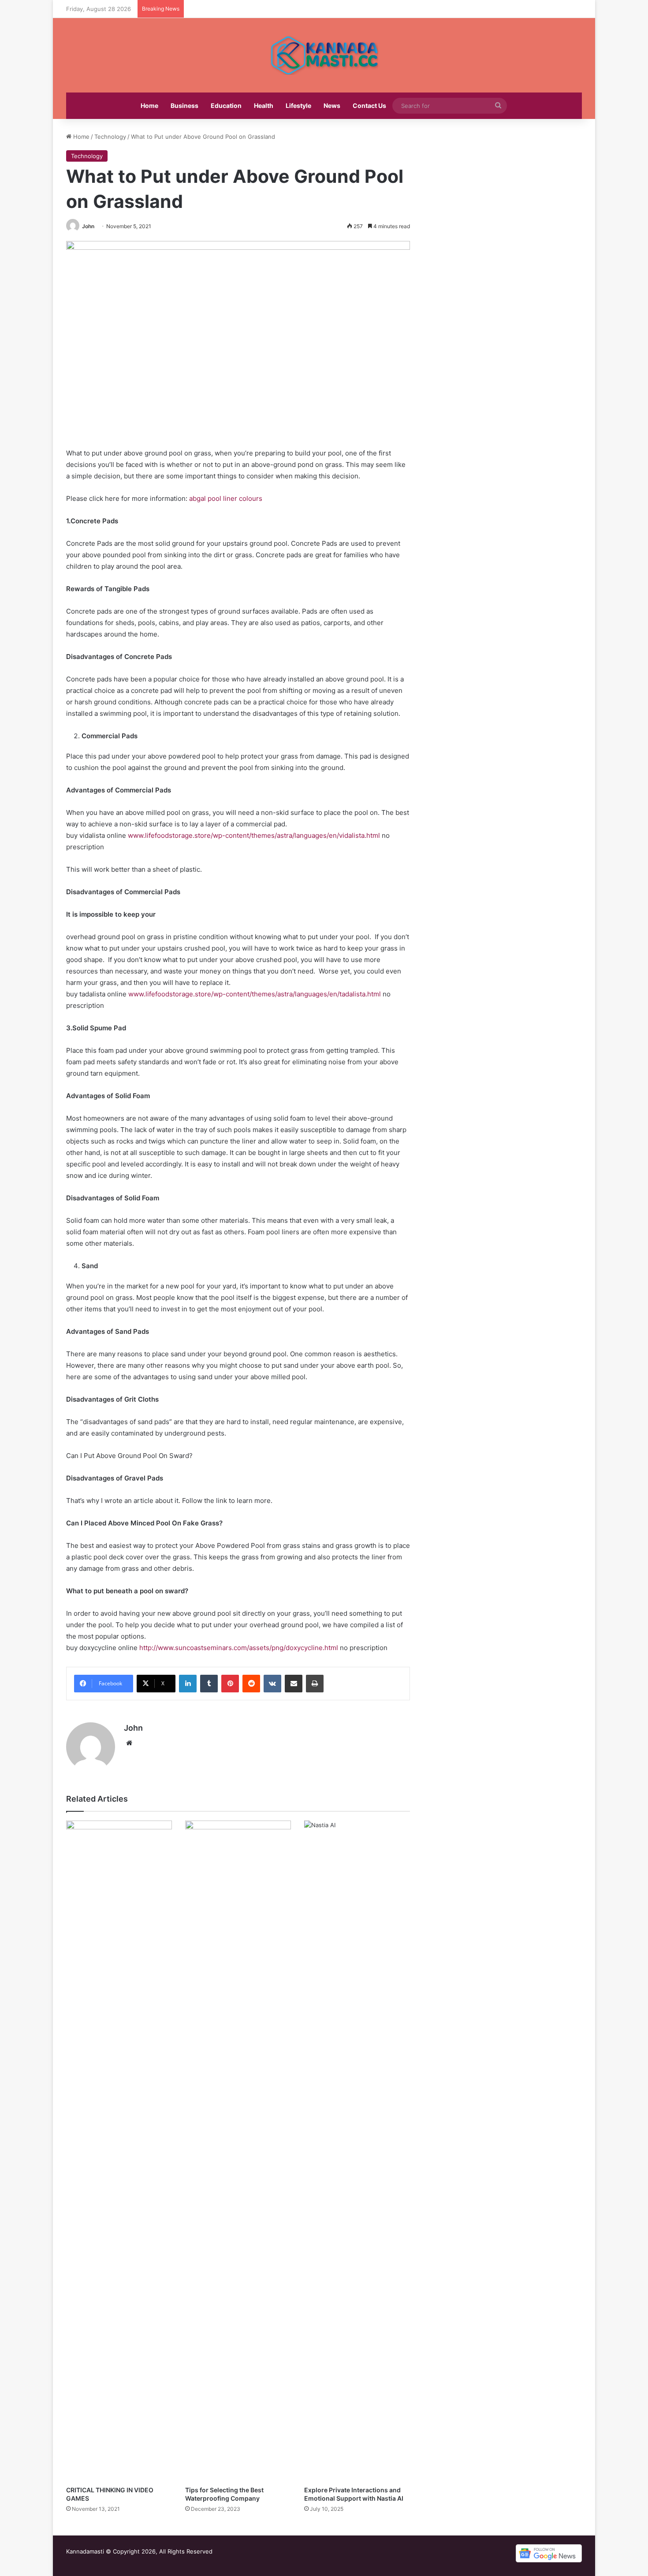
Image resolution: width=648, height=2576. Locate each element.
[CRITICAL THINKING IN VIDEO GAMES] (119, 2151)
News (332, 105)
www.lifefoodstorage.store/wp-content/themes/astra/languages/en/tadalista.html (255, 994)
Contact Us (369, 105)
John (88, 226)
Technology (110, 137)
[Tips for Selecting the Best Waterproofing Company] (238, 2151)
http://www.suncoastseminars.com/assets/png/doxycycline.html (239, 1648)
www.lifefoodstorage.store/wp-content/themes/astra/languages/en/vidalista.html (254, 835)
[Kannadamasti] (324, 55)
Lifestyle (298, 105)
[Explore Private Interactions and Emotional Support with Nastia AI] (357, 2151)
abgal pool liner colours (226, 498)
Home (149, 105)
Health (264, 105)
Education (226, 105)
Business (184, 105)
